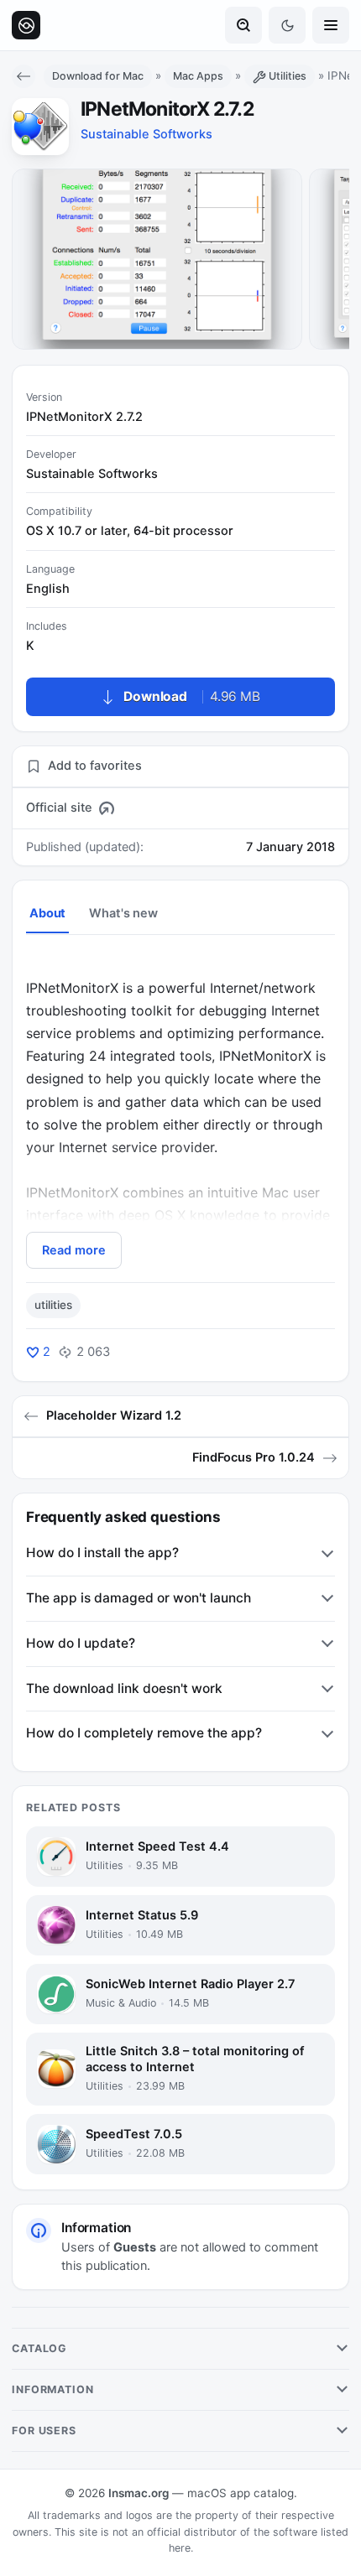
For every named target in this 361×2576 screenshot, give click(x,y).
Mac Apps (198, 76)
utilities (53, 1305)
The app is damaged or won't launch (139, 1598)
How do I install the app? (102, 1553)
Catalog (39, 2348)
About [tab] (47, 913)
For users (44, 2431)
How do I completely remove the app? (144, 1733)
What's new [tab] (123, 913)
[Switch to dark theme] (287, 25)
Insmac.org (139, 2493)
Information (53, 2389)
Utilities (288, 76)
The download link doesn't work (124, 1688)
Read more (74, 1250)
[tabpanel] (180, 1111)
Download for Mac (98, 76)
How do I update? (81, 1643)
